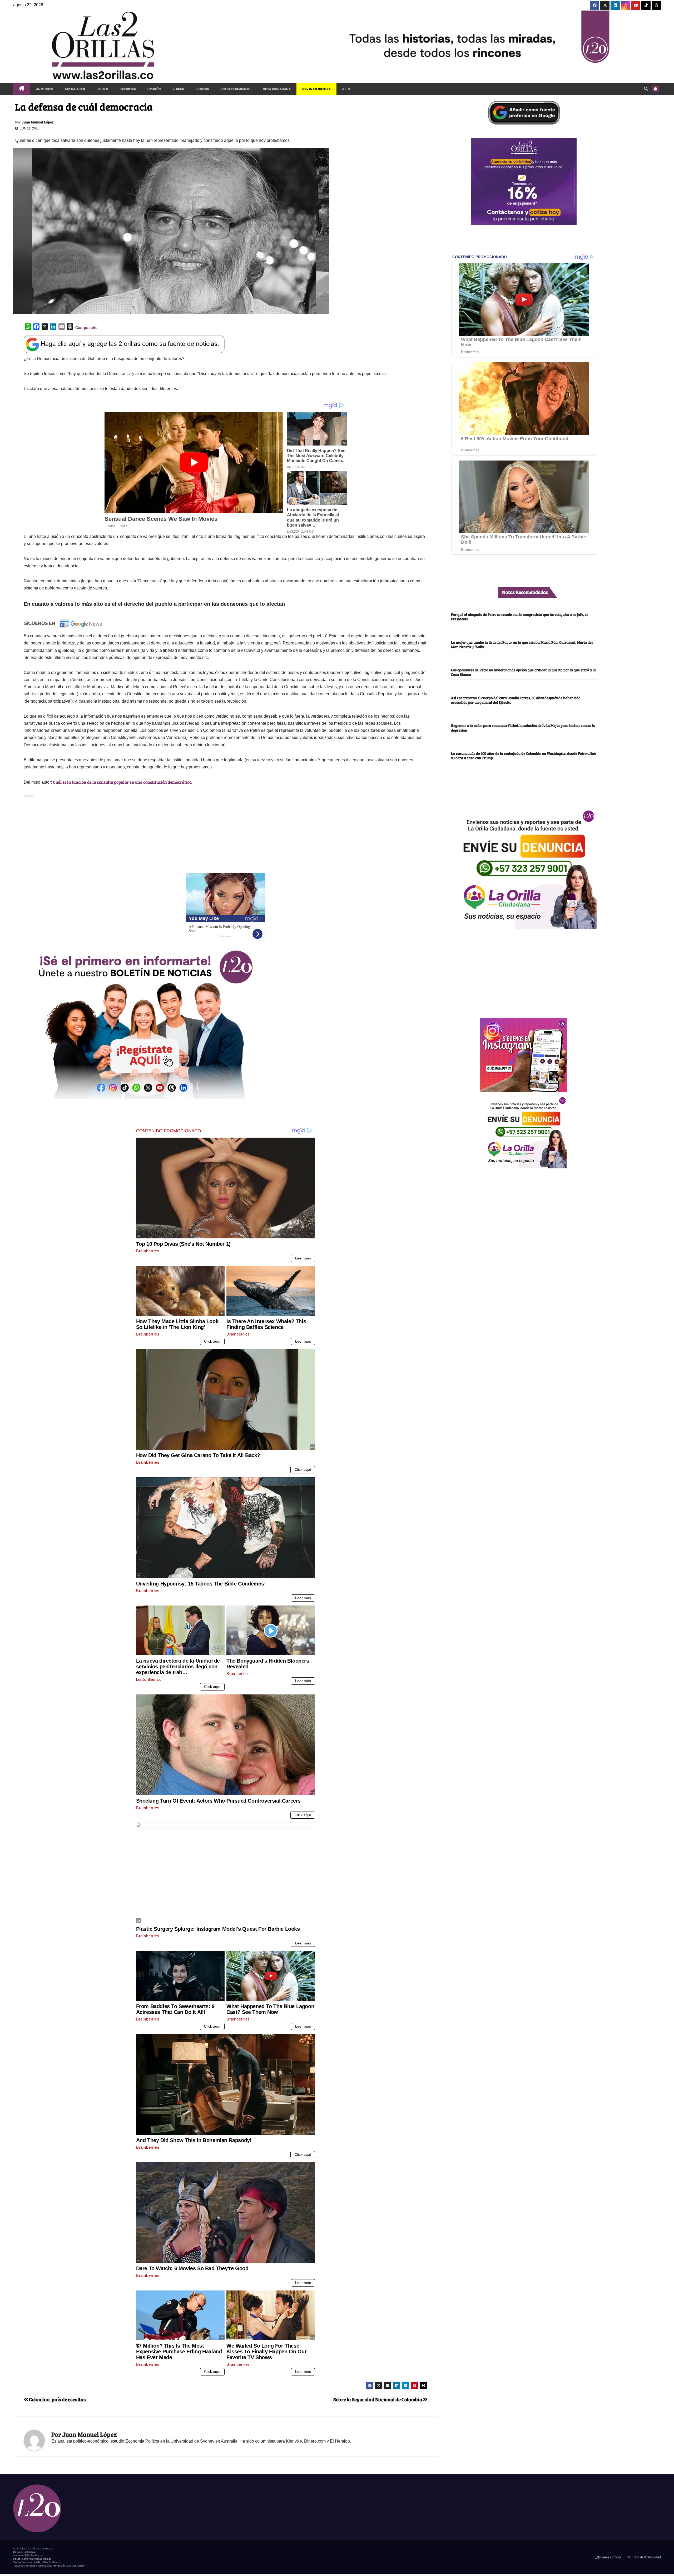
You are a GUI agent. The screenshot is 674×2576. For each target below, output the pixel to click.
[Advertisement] (226, 836)
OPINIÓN (154, 89)
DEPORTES (128, 89)
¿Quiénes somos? (608, 2557)
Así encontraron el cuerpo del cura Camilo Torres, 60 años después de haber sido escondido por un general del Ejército (516, 700)
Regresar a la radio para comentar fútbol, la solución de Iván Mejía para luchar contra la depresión (523, 728)
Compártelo (86, 327)
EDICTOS (202, 89)
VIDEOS (178, 89)
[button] (646, 89)
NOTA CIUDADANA (277, 89)
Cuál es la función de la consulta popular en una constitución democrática (122, 782)
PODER (102, 89)
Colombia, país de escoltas (57, 2399)
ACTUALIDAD (75, 89)
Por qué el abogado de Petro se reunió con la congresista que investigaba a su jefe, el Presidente (519, 616)
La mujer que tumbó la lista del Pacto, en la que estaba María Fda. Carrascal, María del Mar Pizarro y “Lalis (522, 644)
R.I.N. (346, 89)
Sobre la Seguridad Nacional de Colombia (378, 2399)
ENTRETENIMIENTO (236, 89)
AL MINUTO (45, 89)
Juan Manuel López (38, 122)
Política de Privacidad (644, 2557)
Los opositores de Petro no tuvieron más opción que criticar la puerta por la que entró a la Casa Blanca (523, 672)
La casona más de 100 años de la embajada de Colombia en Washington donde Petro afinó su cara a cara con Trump (523, 755)
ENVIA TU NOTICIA (316, 89)
